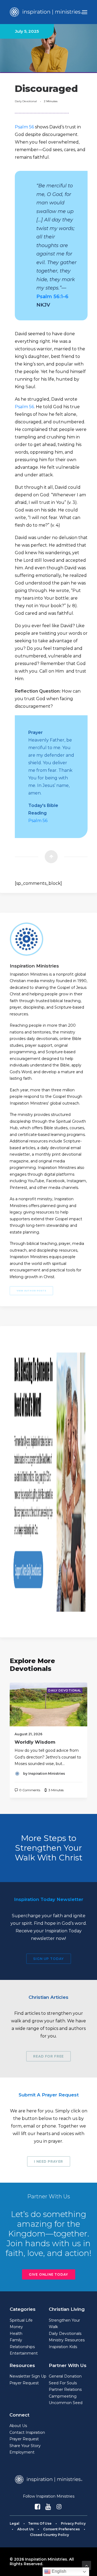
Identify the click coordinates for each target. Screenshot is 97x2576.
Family (16, 2340)
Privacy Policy (73, 2523)
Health (16, 2334)
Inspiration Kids (63, 2347)
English (58, 2571)
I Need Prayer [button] (48, 2161)
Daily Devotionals (65, 2334)
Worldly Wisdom (35, 1742)
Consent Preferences (61, 2529)
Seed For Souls (63, 2383)
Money (16, 2327)
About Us (18, 2426)
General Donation (65, 2376)
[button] (85, 12)
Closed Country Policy (49, 2535)
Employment (22, 2452)
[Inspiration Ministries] (46, 12)
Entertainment (24, 2353)
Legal (15, 2523)
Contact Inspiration (27, 2432)
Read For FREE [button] (48, 2056)
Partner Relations (65, 2389)
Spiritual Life (21, 2320)
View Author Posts (32, 1291)
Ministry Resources (67, 2340)
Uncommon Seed (66, 2403)
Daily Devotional (26, 101)
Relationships (22, 2347)
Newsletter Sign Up (28, 2376)
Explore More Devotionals (32, 1665)
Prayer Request (24, 2383)
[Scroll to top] (86, 2565)
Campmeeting (63, 2396)
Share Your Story (25, 2446)
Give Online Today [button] (48, 2274)
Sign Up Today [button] (48, 1958)
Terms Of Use (40, 2523)
